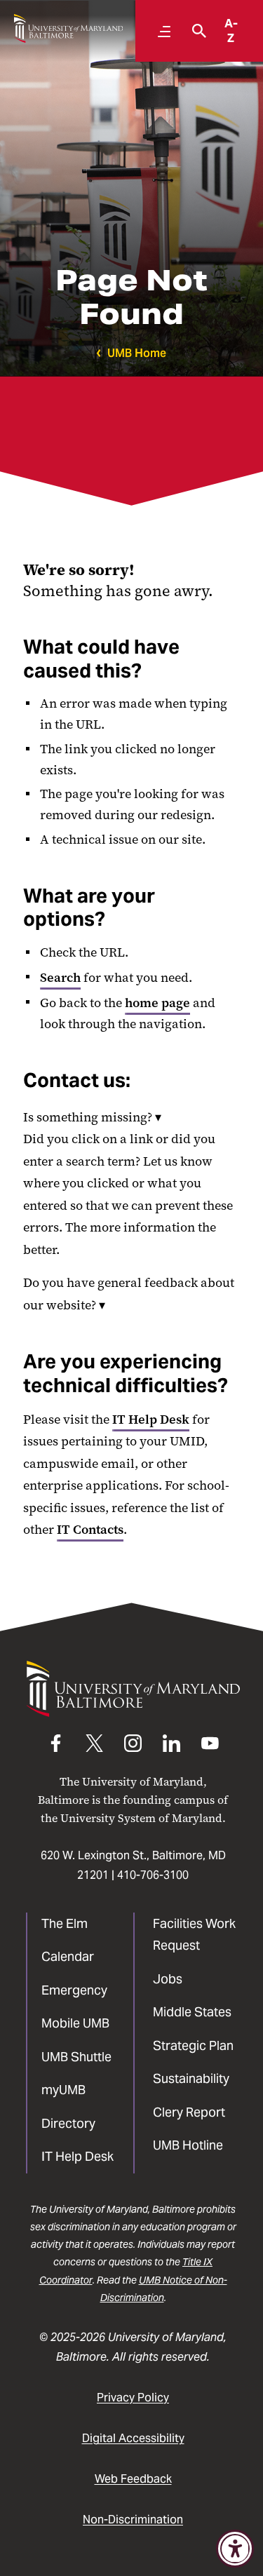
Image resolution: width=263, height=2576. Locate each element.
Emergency (74, 1990)
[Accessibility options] (235, 2549)
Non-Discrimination (133, 2520)
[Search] (196, 31)
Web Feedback (133, 2479)
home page (157, 1003)
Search (60, 978)
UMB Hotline (188, 2145)
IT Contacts (90, 1530)
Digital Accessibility (133, 2438)
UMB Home (137, 353)
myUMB (63, 2090)
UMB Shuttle (76, 2057)
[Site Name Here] (68, 28)
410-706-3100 (153, 1875)
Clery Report (189, 2112)
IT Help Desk (151, 1420)
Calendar (68, 1956)
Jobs (168, 1979)
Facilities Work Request (194, 1935)
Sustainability (191, 2078)
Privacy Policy (133, 2398)
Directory (68, 2123)
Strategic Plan (193, 2045)
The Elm (65, 1923)
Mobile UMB (75, 2023)
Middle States (192, 2012)
